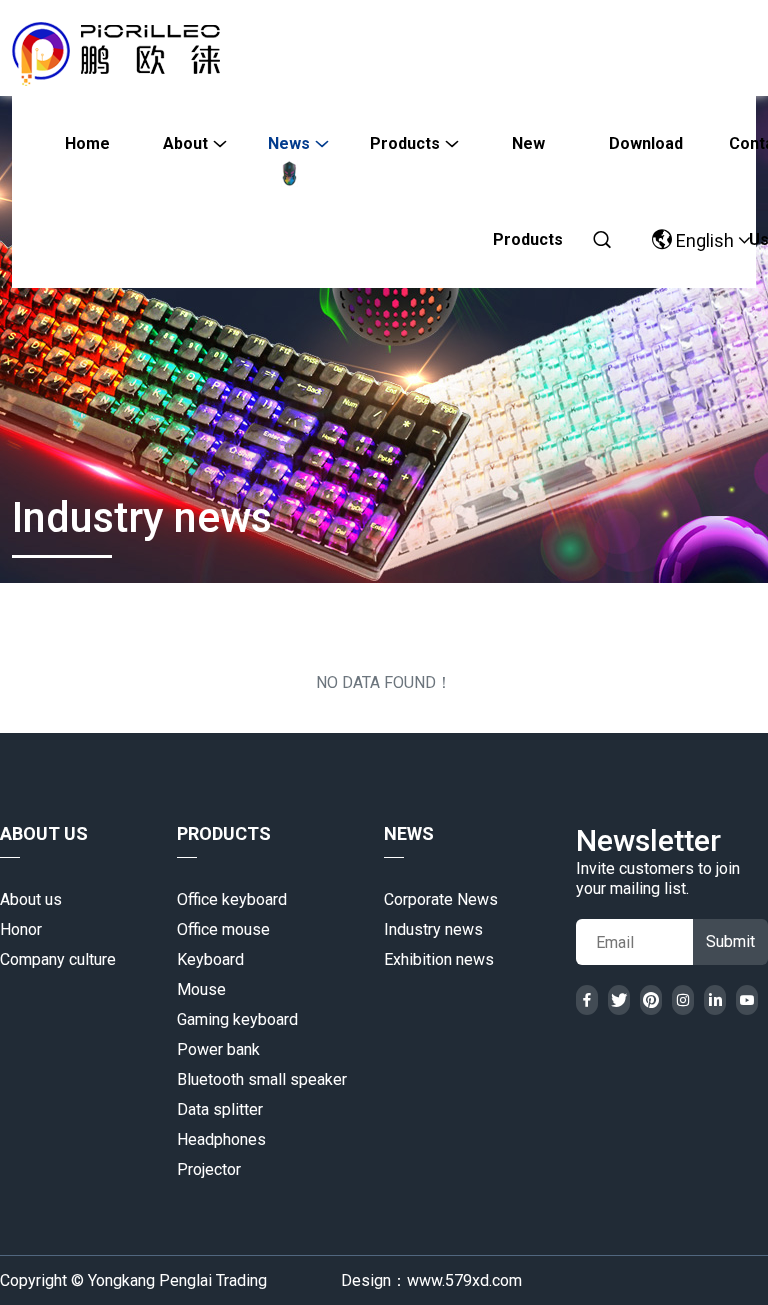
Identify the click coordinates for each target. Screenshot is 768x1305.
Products (405, 143)
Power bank (218, 1049)
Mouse (201, 989)
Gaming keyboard (237, 1019)
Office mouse (223, 929)
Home (87, 143)
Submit (730, 941)
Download (646, 143)
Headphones (221, 1139)
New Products (528, 163)
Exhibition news (439, 959)
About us (31, 899)
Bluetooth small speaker (262, 1079)
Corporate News (441, 899)
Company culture (58, 959)
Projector (209, 1169)
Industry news (433, 929)
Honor (21, 929)
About (185, 143)
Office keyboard (232, 899)
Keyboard (210, 959)
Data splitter (220, 1109)
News (289, 143)
